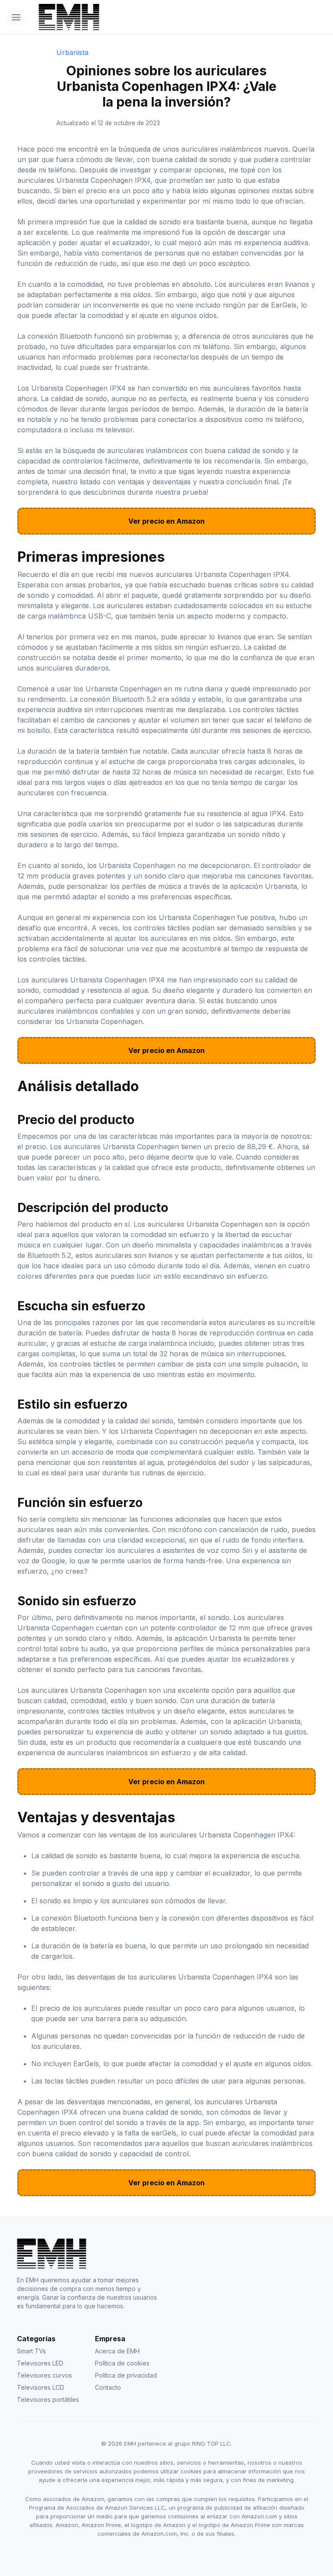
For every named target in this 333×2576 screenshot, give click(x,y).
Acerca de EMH (117, 2351)
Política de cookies (122, 2363)
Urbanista (72, 52)
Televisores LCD (41, 2387)
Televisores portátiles (48, 2399)
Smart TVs (31, 2351)
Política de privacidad (126, 2375)
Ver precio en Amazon (166, 521)
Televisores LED (40, 2363)
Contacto (108, 2387)
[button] (16, 17)
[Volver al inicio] (143, 17)
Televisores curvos (44, 2375)
